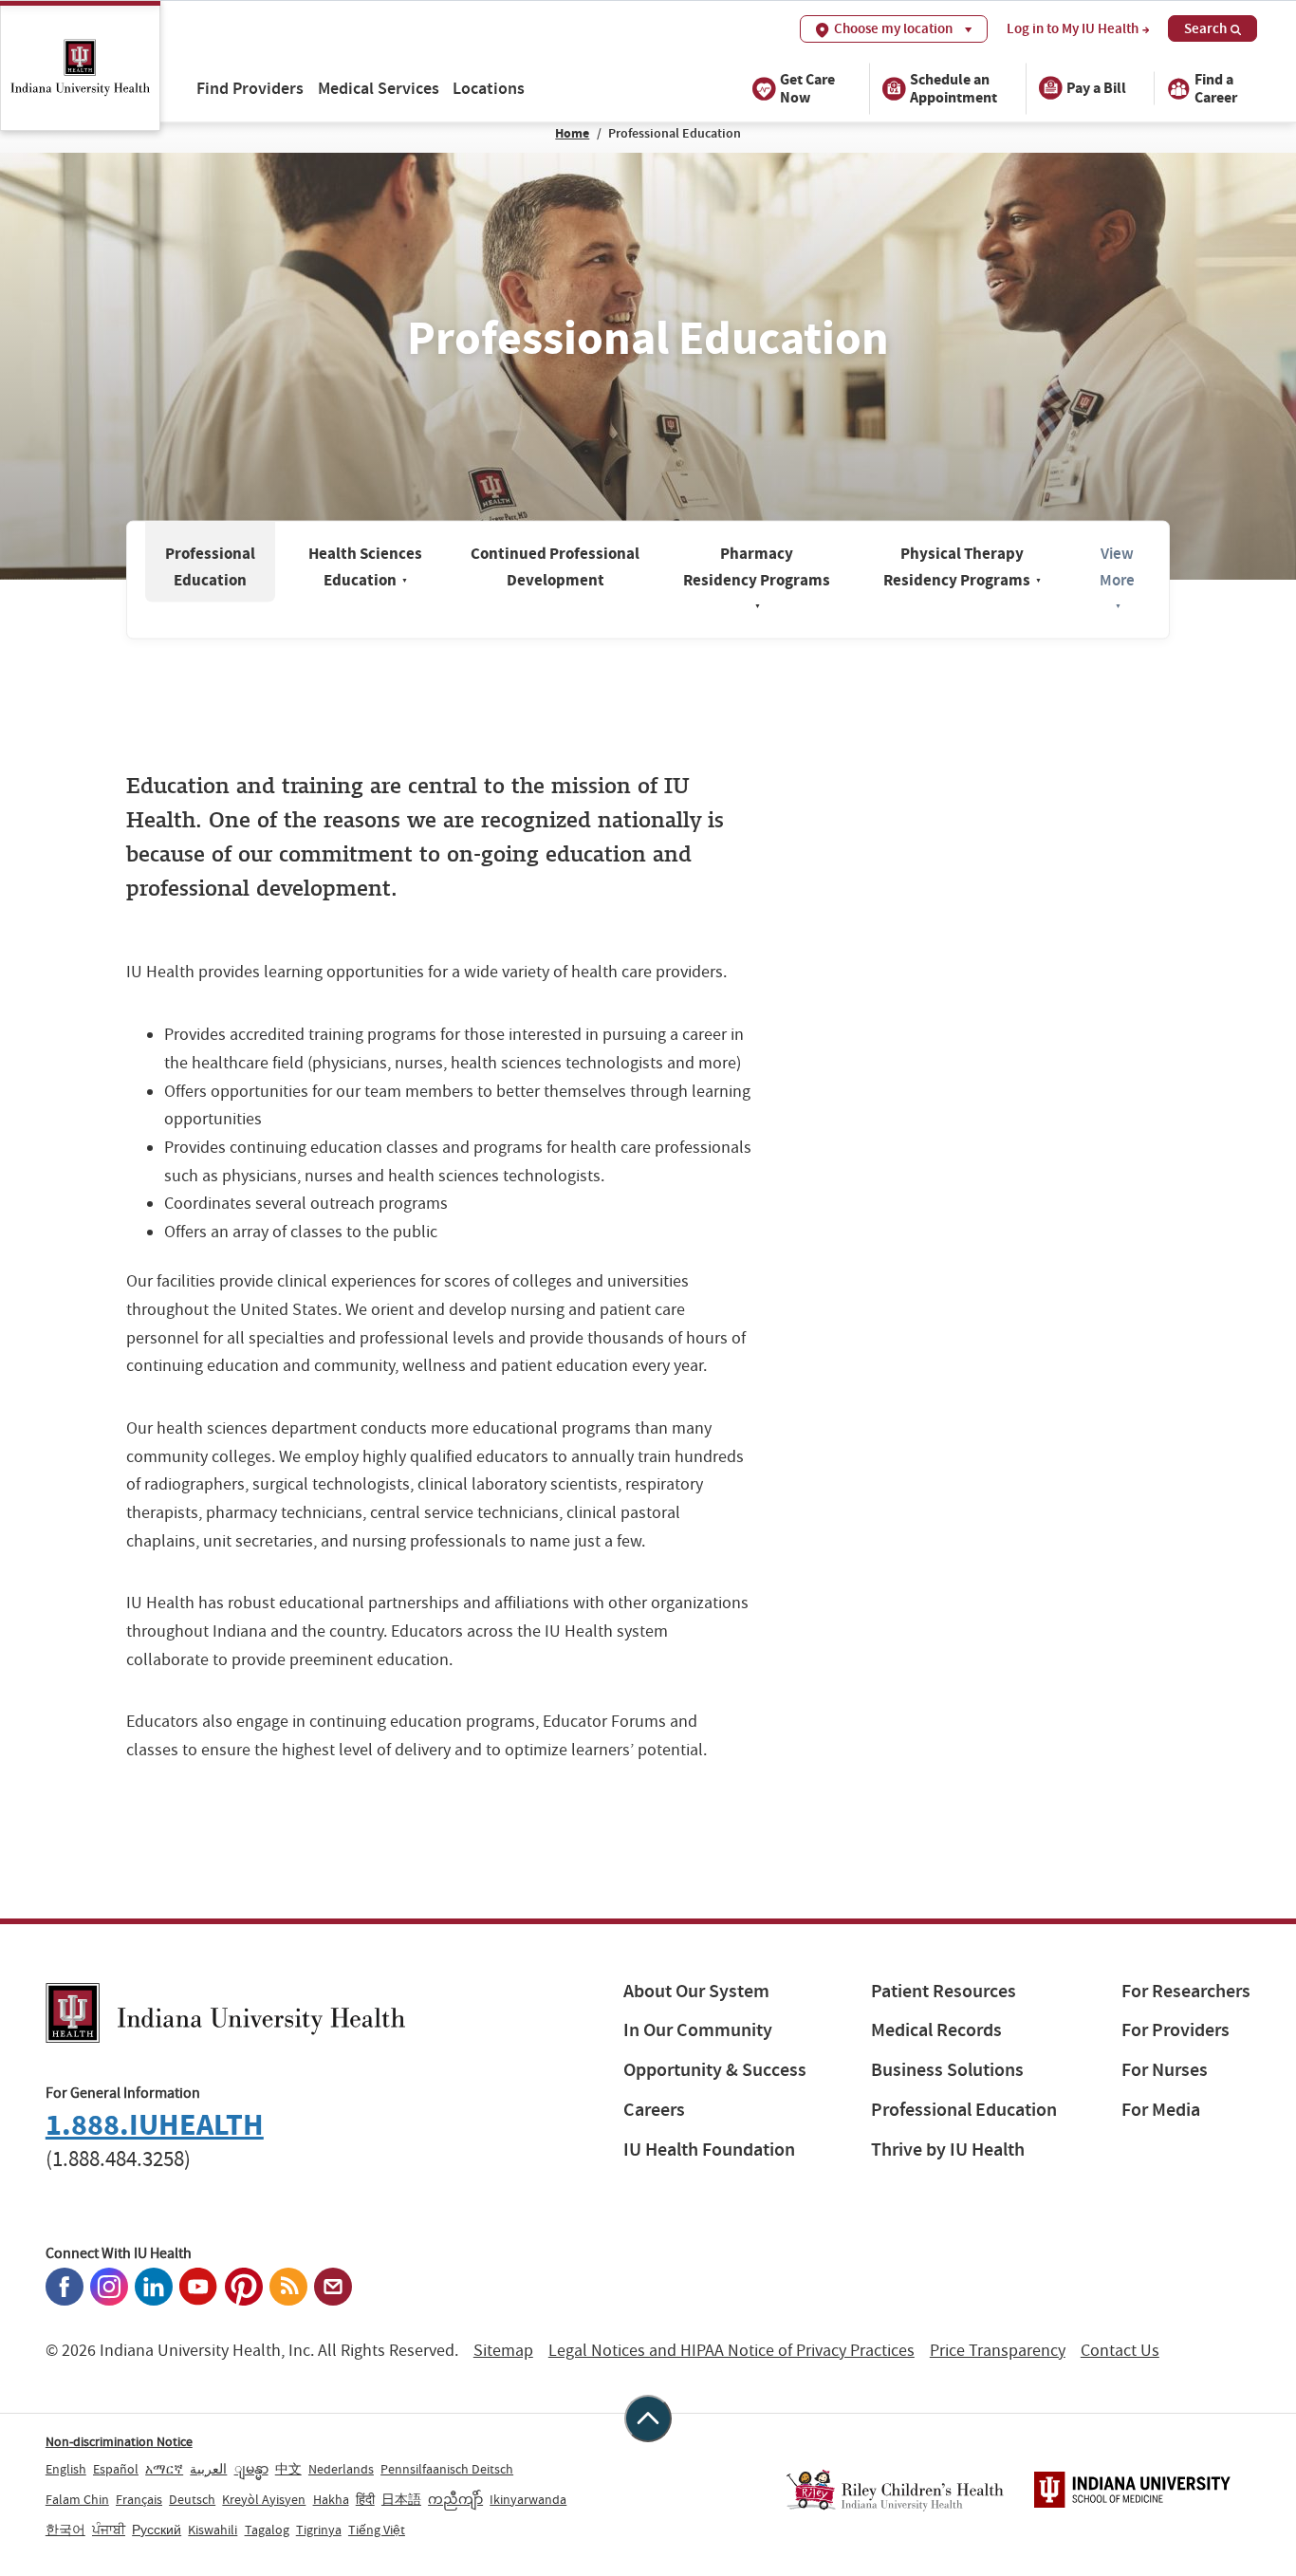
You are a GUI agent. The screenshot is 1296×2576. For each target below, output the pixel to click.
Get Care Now (807, 87)
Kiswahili (213, 2530)
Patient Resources (944, 1991)
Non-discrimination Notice (119, 2441)
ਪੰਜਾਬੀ (109, 2530)
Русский (157, 2530)
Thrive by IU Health (948, 2150)
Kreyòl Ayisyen (264, 2499)
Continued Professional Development (555, 567)
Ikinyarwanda (528, 2499)
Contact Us (1120, 2351)
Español (116, 2469)
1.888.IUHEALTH (155, 2125)
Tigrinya (319, 2530)
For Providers (1176, 2030)
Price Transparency (998, 2351)
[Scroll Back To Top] (648, 2418)
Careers (654, 2110)
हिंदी (365, 2499)
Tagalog (267, 2530)
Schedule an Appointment (953, 87)
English (66, 2469)
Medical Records (936, 2030)
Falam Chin (77, 2499)
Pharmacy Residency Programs (757, 576)
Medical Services (379, 88)
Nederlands (341, 2469)
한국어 (65, 2530)
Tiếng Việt (377, 2530)
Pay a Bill (1096, 88)
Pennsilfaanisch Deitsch (447, 2469)
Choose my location (893, 28)
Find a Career (1216, 87)
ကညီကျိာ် (455, 2499)
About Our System (696, 1991)
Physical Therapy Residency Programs (963, 567)
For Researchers (1186, 1991)
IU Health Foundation (709, 2150)
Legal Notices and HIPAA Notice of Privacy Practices (731, 2351)
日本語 (401, 2499)
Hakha (331, 2499)
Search (1205, 28)
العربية (208, 2469)
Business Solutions (947, 2070)
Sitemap (503, 2351)
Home (572, 133)
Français (139, 2499)
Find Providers (250, 88)
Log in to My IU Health (1073, 29)
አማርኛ (164, 2469)
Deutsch (192, 2499)
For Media (1161, 2110)
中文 (288, 2469)
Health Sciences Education (365, 567)
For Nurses (1165, 2070)
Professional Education (210, 567)
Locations (489, 88)
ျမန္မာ (251, 2469)
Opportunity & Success (715, 2070)
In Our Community (698, 2030)
